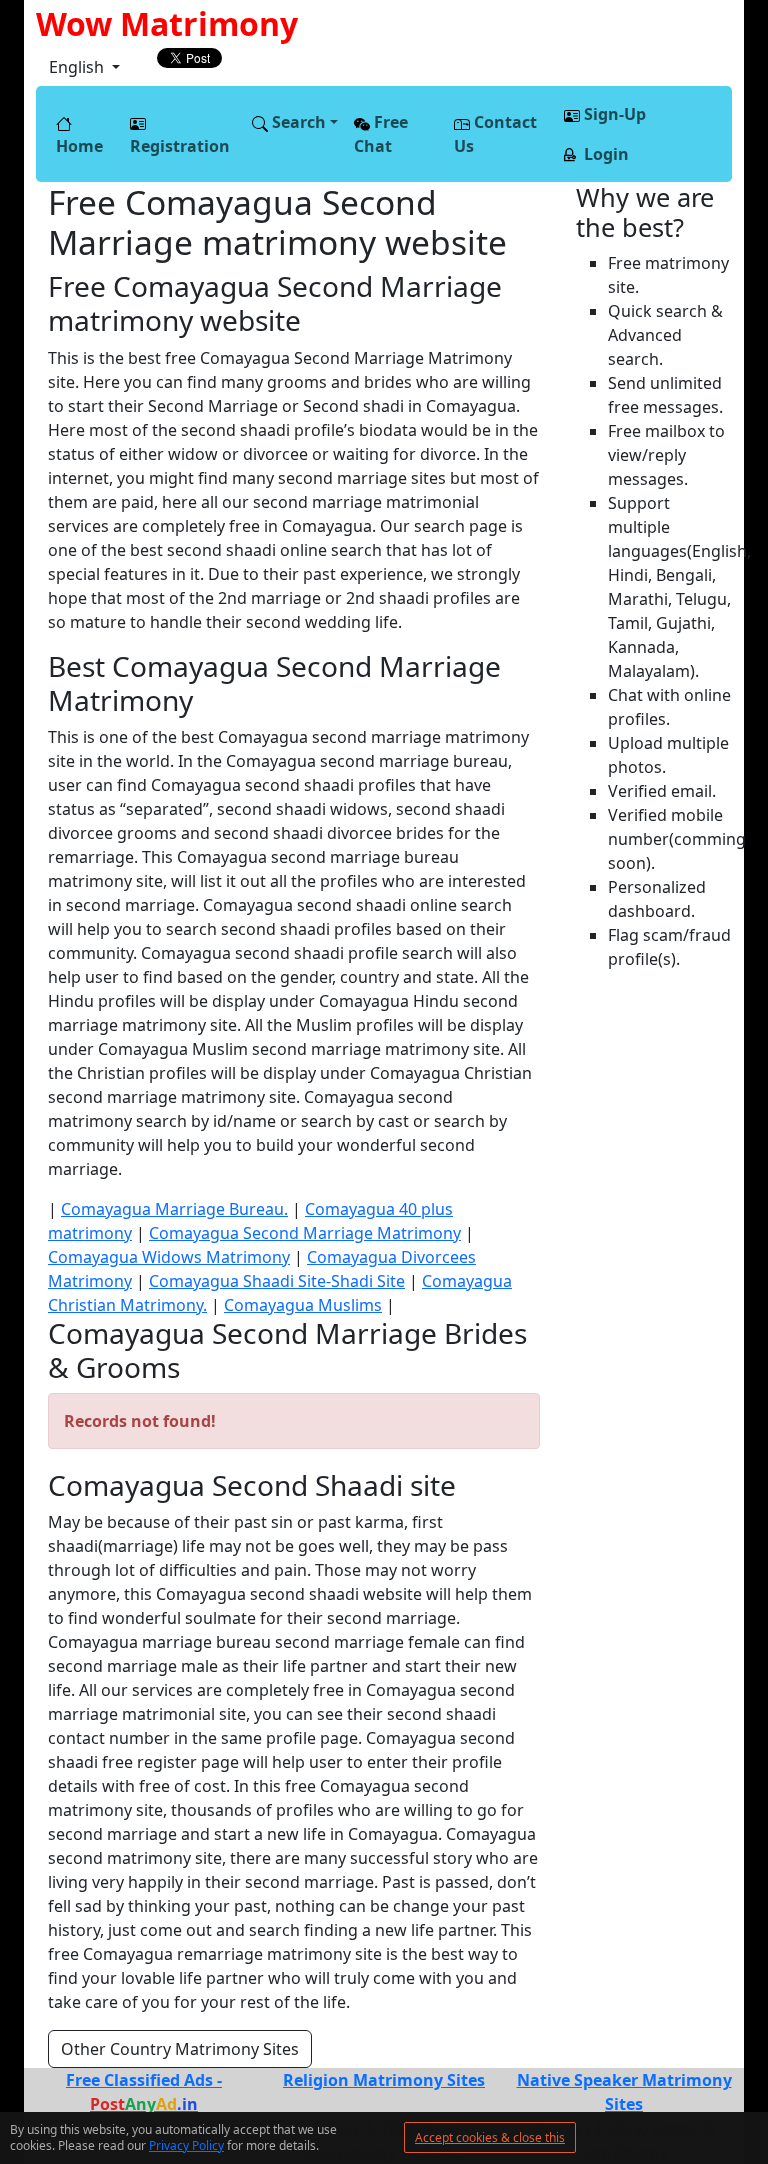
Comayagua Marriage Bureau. (174, 1209)
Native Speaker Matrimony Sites (624, 2092)
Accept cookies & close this (490, 2137)
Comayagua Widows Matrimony (169, 1257)
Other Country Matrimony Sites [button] (180, 2049)
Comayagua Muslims (303, 1305)
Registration (180, 146)
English (78, 67)
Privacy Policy (186, 2145)
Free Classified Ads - (144, 2092)
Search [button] (297, 122)
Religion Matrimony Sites (384, 2080)
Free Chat (381, 134)
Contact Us (495, 134)
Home (79, 146)
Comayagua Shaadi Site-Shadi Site (277, 1281)
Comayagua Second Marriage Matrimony (305, 1233)
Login (604, 154)
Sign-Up (613, 114)
